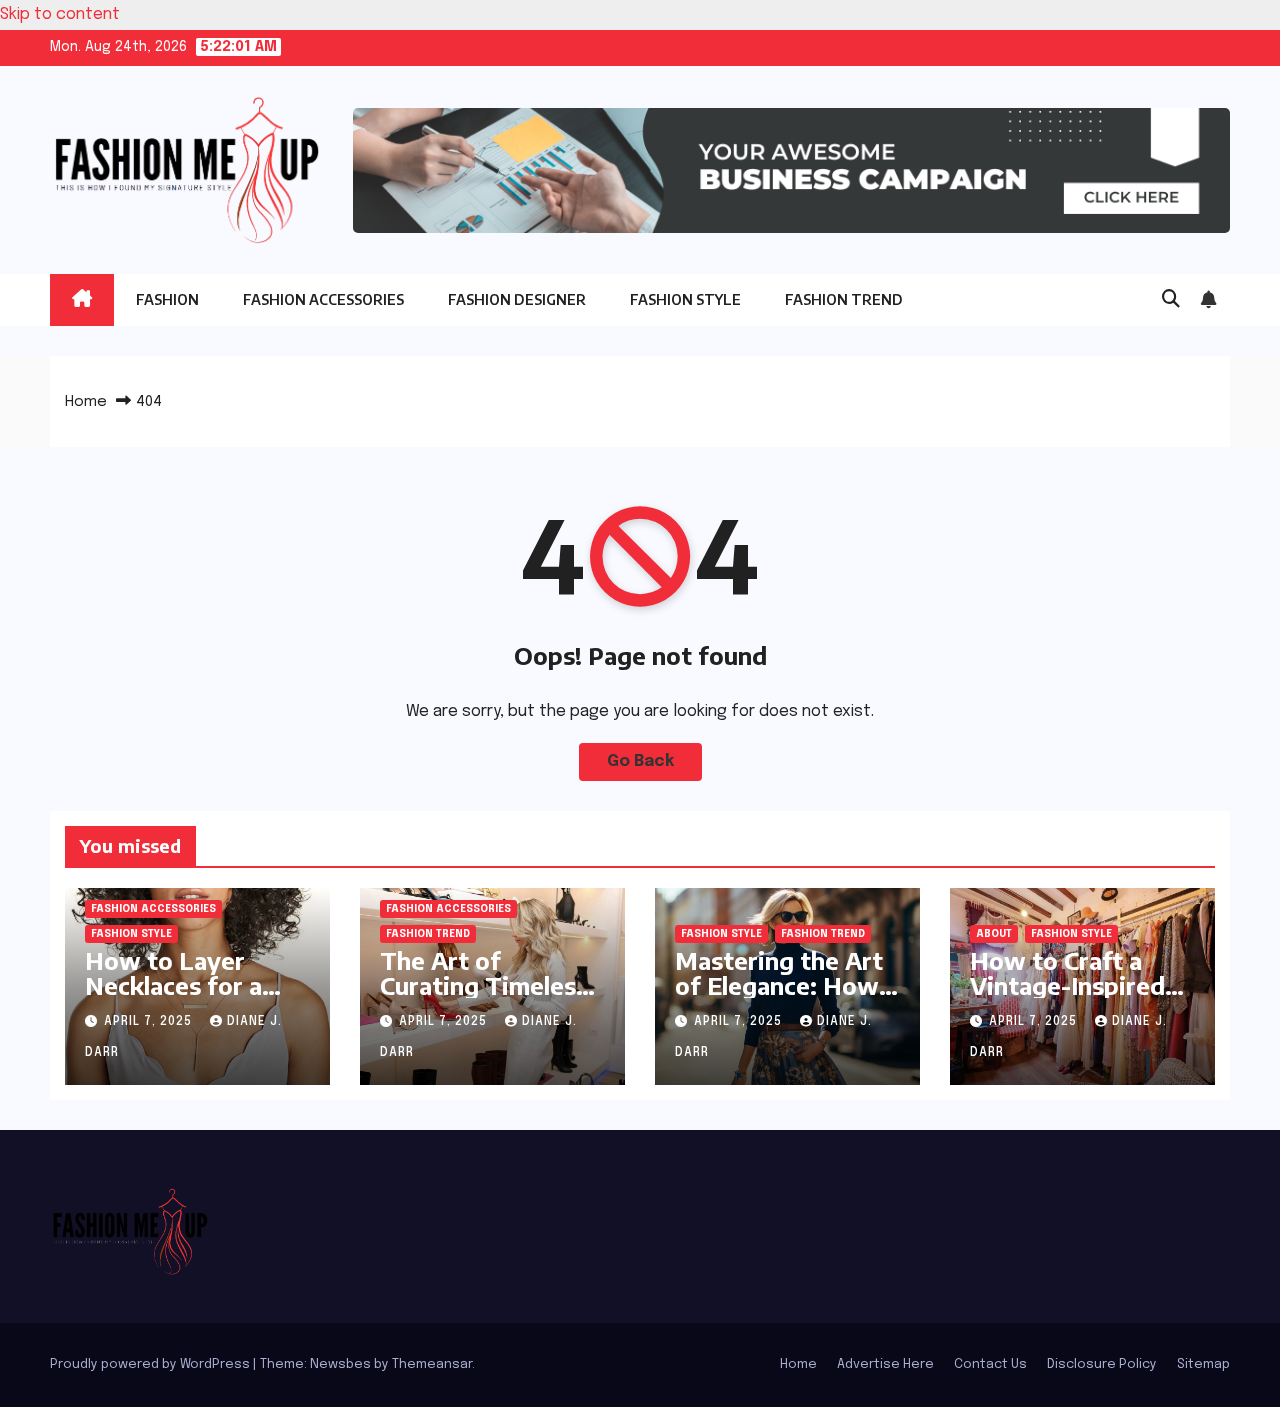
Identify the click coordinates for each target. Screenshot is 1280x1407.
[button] (1171, 300)
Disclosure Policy (1102, 1364)
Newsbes (340, 1364)
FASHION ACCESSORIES (323, 299)
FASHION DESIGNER (517, 299)
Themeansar (432, 1364)
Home (86, 402)
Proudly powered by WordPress (151, 1364)
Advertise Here (885, 1364)
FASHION (167, 299)
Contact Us (990, 1364)
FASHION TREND (844, 299)
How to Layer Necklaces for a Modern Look (173, 985)
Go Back (640, 761)
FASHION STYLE (685, 299)
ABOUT (994, 934)
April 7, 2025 (150, 1022)
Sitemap (1203, 1364)
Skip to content (60, 14)
